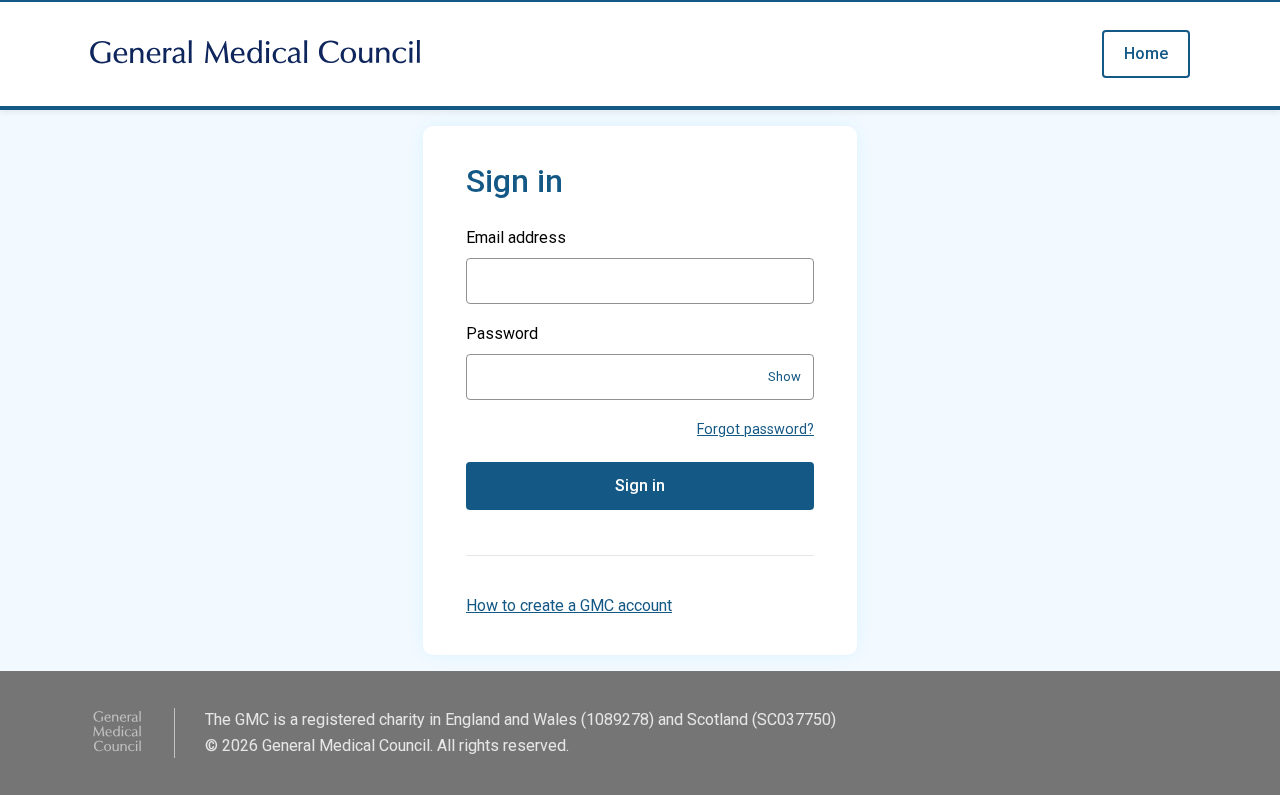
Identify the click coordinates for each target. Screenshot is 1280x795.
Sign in (640, 485)
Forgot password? (755, 429)
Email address (516, 237)
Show (784, 376)
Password (502, 333)
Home (1146, 53)
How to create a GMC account (569, 605)
